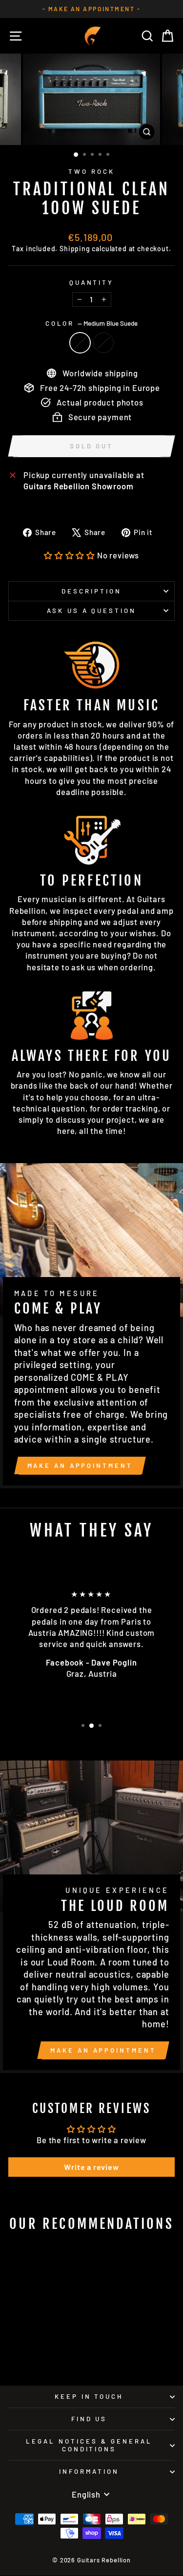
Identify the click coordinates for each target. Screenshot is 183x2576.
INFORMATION (89, 2471)
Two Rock (91, 171)
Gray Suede (103, 343)
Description (91, 591)
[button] (70, 555)
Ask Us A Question (92, 611)
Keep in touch (89, 2396)
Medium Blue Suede (80, 343)
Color (92, 323)
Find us (89, 2419)
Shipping (75, 249)
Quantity (92, 282)
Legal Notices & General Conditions (89, 2445)
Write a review (91, 2167)
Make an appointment (80, 1465)
